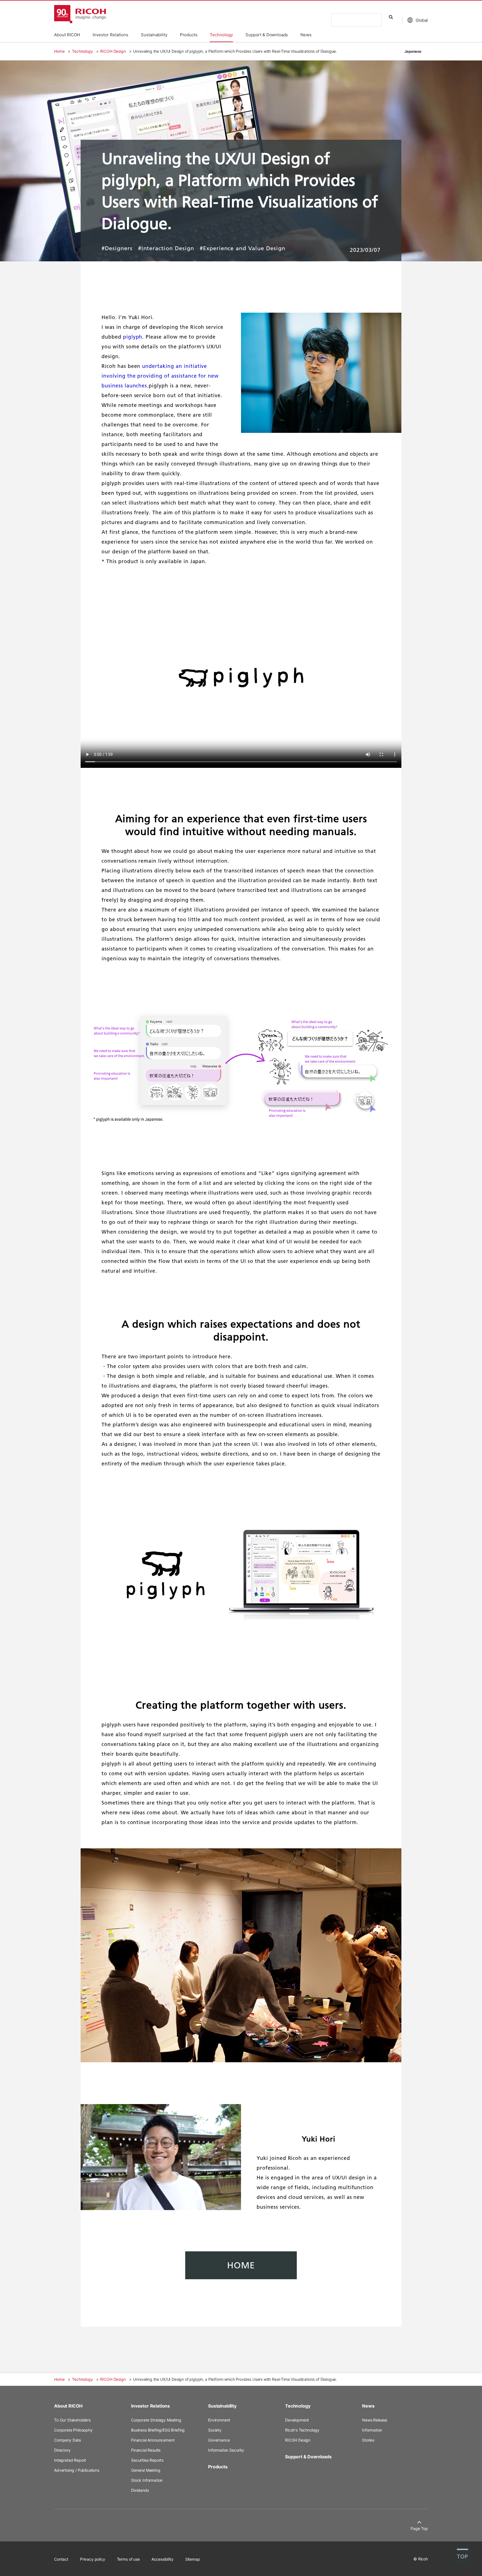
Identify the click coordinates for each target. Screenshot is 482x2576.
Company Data (68, 2440)
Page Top (419, 2528)
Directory (62, 2450)
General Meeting (146, 2470)
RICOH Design (113, 51)
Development (297, 2420)
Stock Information (147, 2480)
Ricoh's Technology (302, 2430)
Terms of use (128, 2559)
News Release (375, 2420)
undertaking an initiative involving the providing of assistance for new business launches (160, 376)
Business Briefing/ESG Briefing (158, 2430)
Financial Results (146, 2450)
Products (218, 2467)
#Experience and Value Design (243, 249)
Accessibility (162, 2559)
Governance (219, 2440)
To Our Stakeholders (72, 2420)
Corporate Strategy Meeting (156, 2420)
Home (59, 51)
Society (215, 2430)
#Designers (117, 249)
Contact (61, 2559)
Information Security (226, 2450)
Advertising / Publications (77, 2470)
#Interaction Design (166, 249)
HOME (241, 2265)
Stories (368, 2440)
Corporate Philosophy (73, 2430)
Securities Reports (147, 2460)
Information (372, 2430)
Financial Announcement (153, 2440)
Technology (82, 51)
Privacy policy (93, 2559)
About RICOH (68, 2406)
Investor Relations (150, 2406)
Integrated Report (70, 2460)
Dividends (140, 2490)
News (368, 2406)
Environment (219, 2420)
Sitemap (193, 2559)
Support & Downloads (308, 2457)
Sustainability (222, 2406)
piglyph (133, 337)
